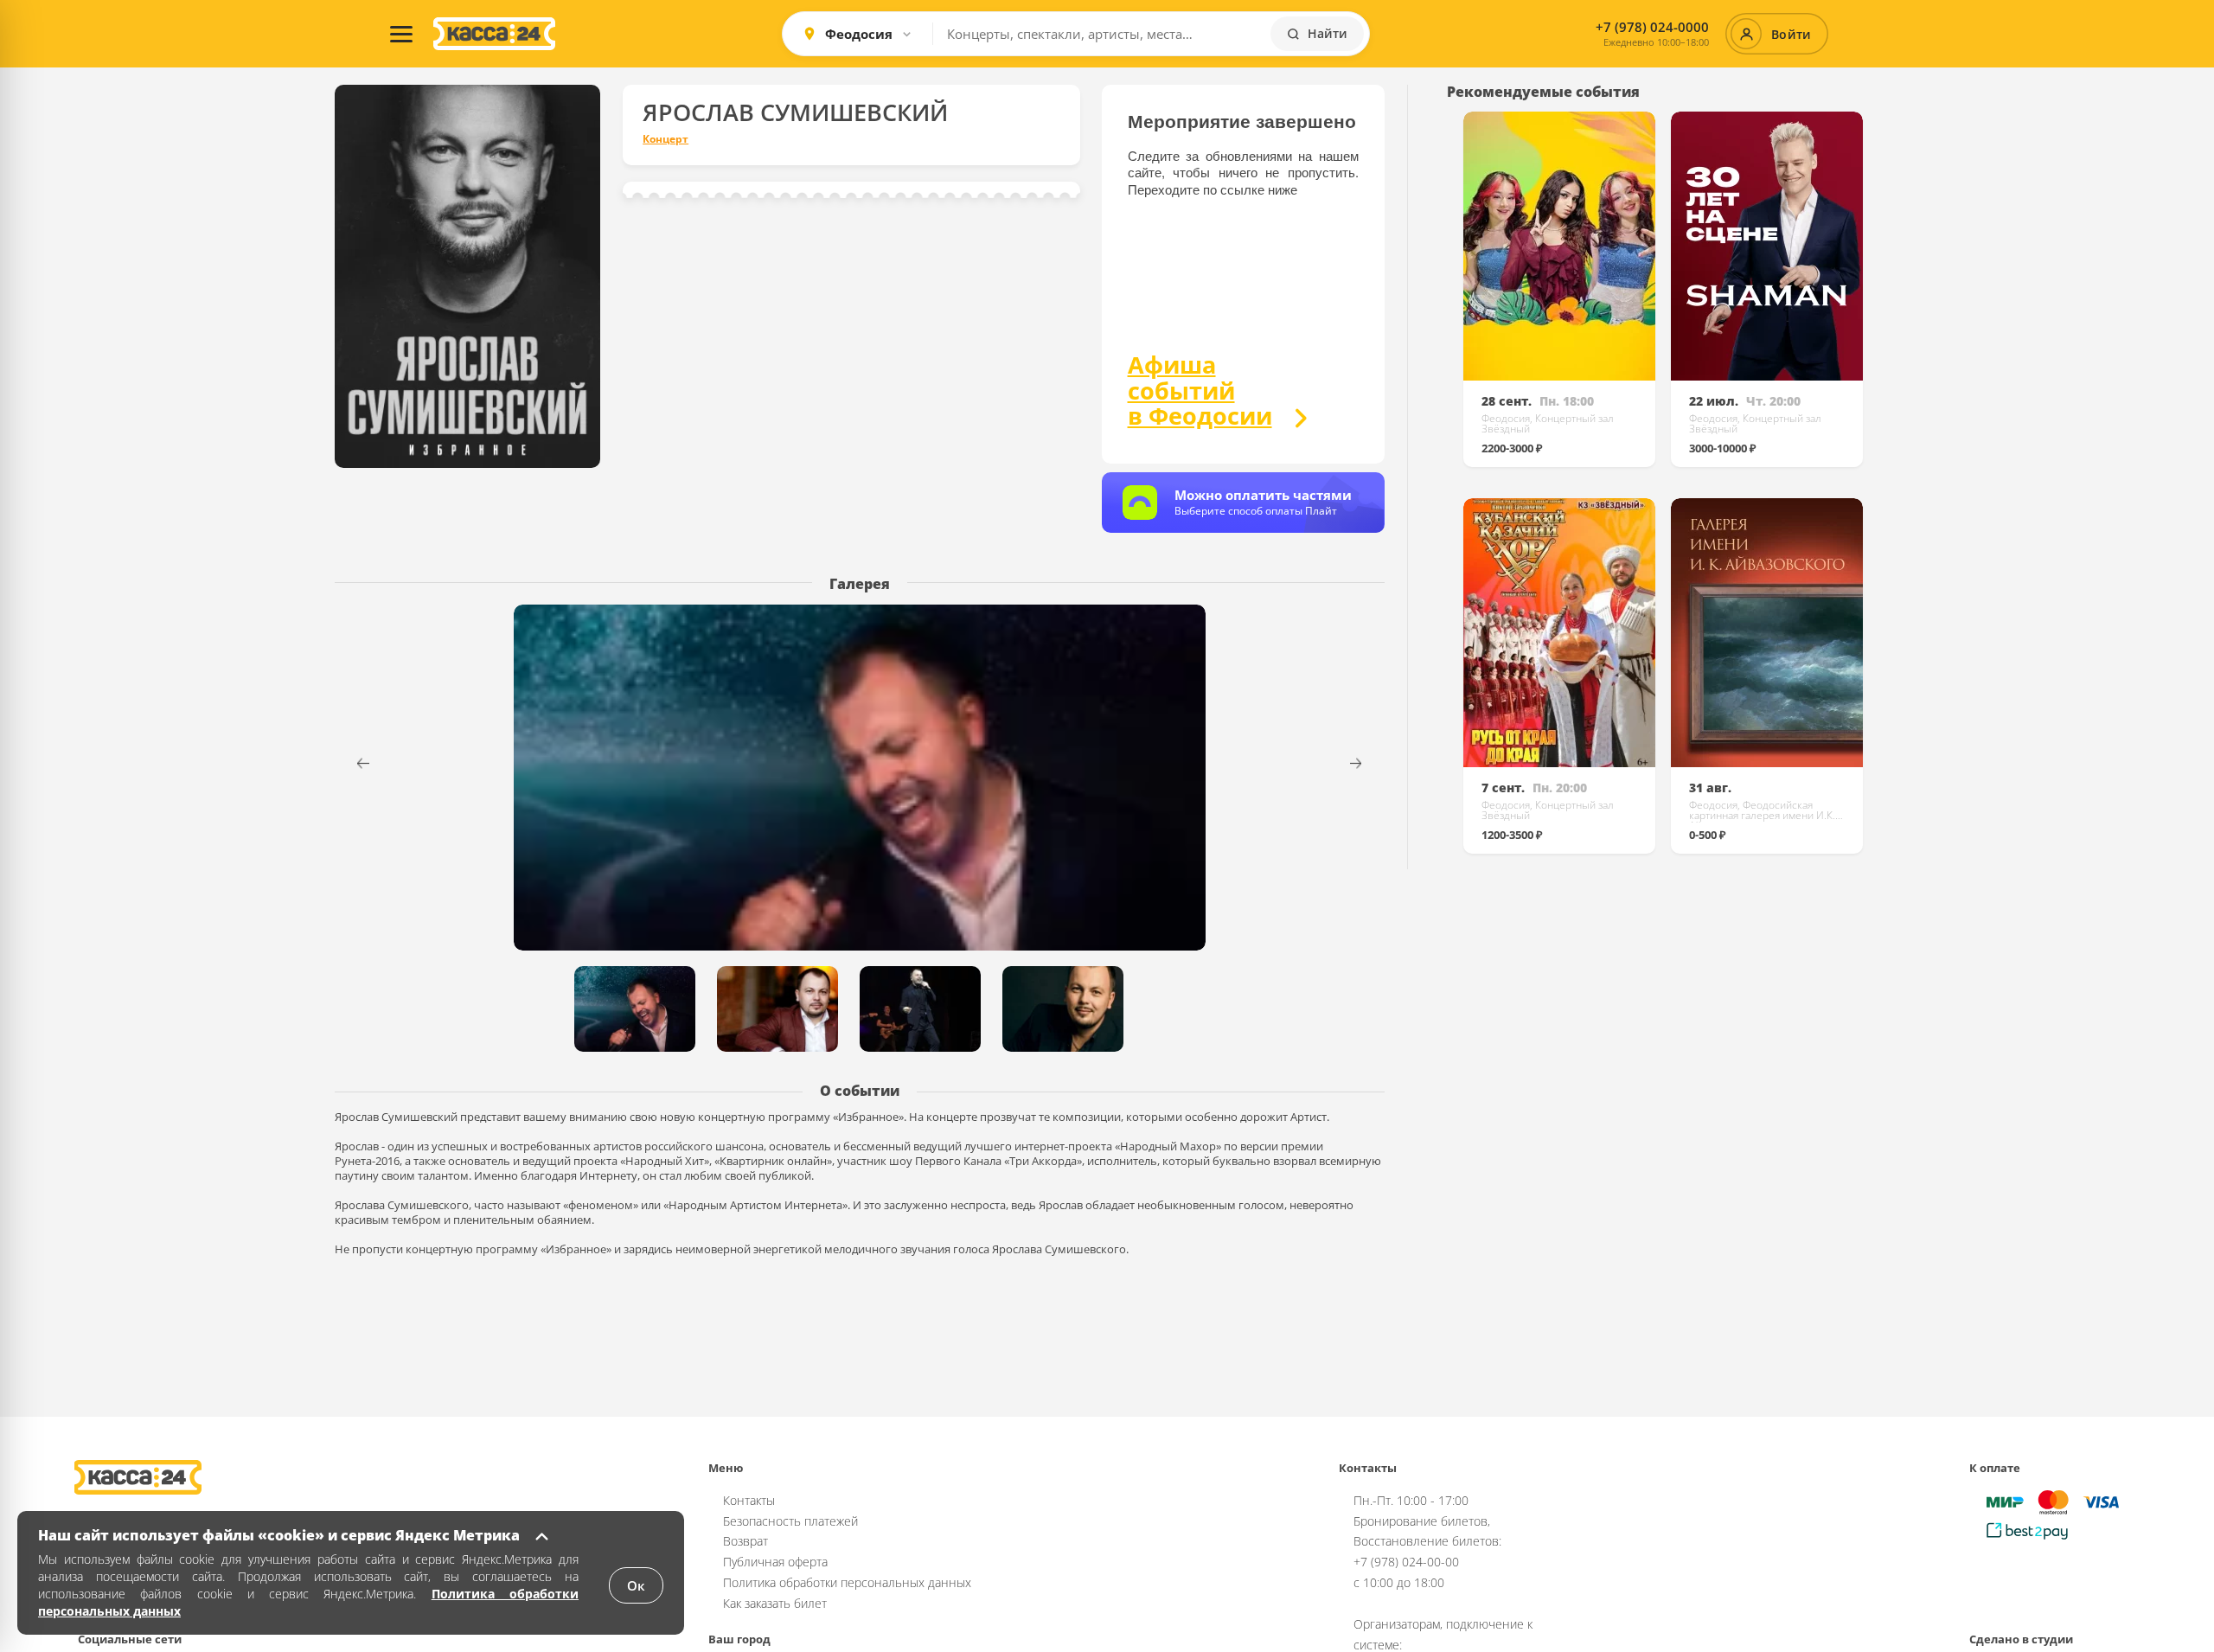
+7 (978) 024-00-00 (1406, 1562)
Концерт (665, 139)
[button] (1367, 763)
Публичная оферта (775, 1562)
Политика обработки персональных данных (847, 1582)
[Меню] (401, 34)
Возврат (745, 1541)
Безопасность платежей (790, 1521)
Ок (636, 1585)
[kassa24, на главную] (494, 34)
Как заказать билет (775, 1603)
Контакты (749, 1500)
